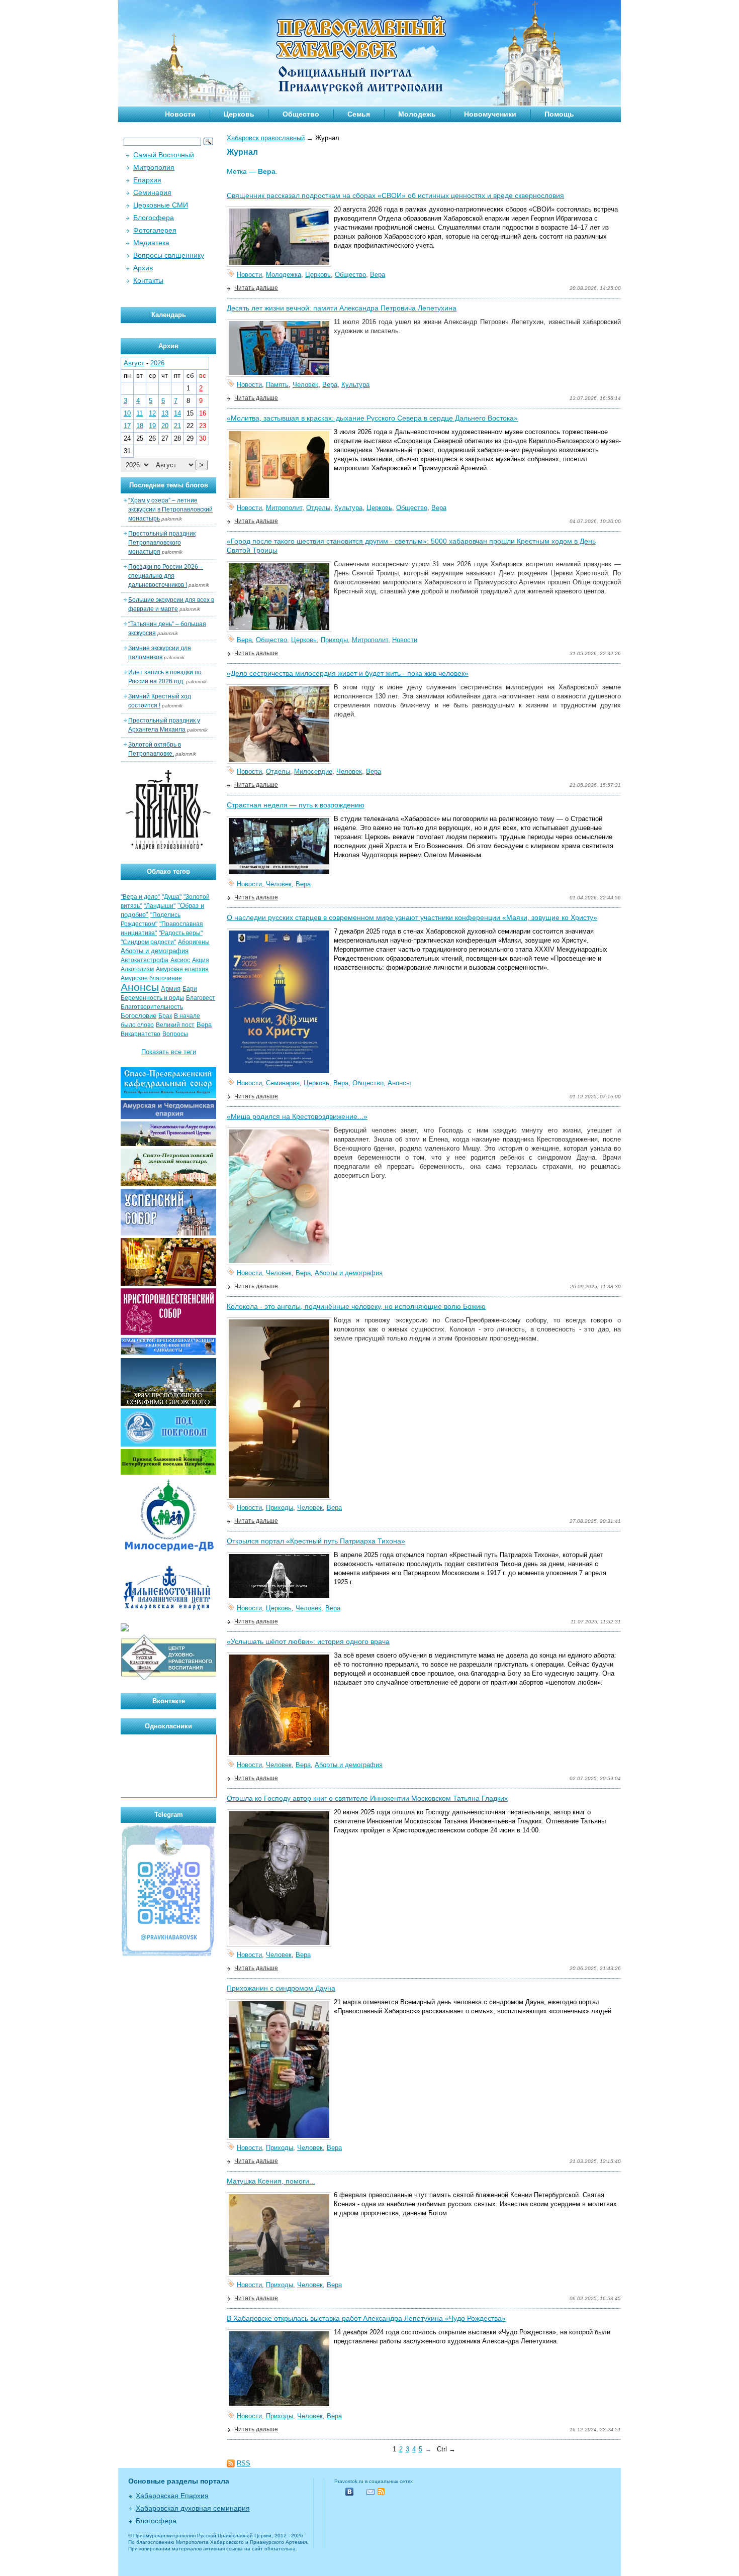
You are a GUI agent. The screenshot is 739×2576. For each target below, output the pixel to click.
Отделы (318, 508)
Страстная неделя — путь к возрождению (296, 805)
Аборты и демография (349, 1273)
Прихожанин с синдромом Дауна (281, 1988)
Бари (190, 989)
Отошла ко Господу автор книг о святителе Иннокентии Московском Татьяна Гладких (367, 1798)
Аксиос (180, 960)
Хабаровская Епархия (172, 2496)
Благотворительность (152, 1007)
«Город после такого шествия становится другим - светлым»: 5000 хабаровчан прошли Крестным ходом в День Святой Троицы (411, 546)
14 (177, 413)
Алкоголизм (137, 969)
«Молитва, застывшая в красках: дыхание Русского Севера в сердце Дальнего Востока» (372, 418)
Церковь (239, 114)
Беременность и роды (152, 998)
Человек (305, 385)
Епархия (147, 180)
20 (165, 426)
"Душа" (172, 897)
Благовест (201, 998)
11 (140, 413)
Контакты (148, 280)
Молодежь (417, 114)
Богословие (138, 1016)
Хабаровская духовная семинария (193, 2508)
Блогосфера (154, 218)
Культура (355, 385)
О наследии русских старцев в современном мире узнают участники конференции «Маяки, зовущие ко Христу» (412, 917)
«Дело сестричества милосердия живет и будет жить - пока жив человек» (348, 673)
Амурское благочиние (151, 978)
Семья (359, 114)
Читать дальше (256, 288)
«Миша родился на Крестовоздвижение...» (297, 1116)
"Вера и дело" (140, 897)
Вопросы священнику (169, 255)
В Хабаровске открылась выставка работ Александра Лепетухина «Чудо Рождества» (366, 2318)
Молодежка (284, 275)
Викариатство (141, 1034)
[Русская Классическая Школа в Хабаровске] (168, 1679)
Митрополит (284, 508)
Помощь (559, 114)
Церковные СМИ (161, 205)
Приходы (334, 640)
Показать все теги (169, 1052)
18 (140, 426)
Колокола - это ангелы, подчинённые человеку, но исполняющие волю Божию (356, 1306)
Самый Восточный (164, 155)
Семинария (283, 1083)
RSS (244, 2463)
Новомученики (490, 114)
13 (165, 413)
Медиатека (151, 243)
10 (127, 413)
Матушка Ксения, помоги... (271, 2181)
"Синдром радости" (148, 942)
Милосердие (313, 771)
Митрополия (154, 167)
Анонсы (399, 1083)
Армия (171, 989)
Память (277, 385)
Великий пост (175, 1025)
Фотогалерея (155, 230)
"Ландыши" (160, 906)
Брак (165, 1016)
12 (152, 413)
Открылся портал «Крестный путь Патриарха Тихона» (316, 1541)
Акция (201, 960)
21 (177, 426)
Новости (180, 114)
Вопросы (175, 1034)
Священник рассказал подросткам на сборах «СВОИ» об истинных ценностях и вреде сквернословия (395, 195)
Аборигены (194, 942)
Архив (143, 268)
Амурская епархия (182, 969)
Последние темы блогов (169, 485)
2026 (157, 363)
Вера (378, 275)
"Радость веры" (181, 933)
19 (152, 426)
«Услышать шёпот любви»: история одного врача (308, 1641)
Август (134, 363)
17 (127, 426)
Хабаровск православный (266, 138)
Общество (301, 114)
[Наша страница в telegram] (168, 1955)
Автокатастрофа (145, 960)
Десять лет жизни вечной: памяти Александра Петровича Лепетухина (342, 308)
